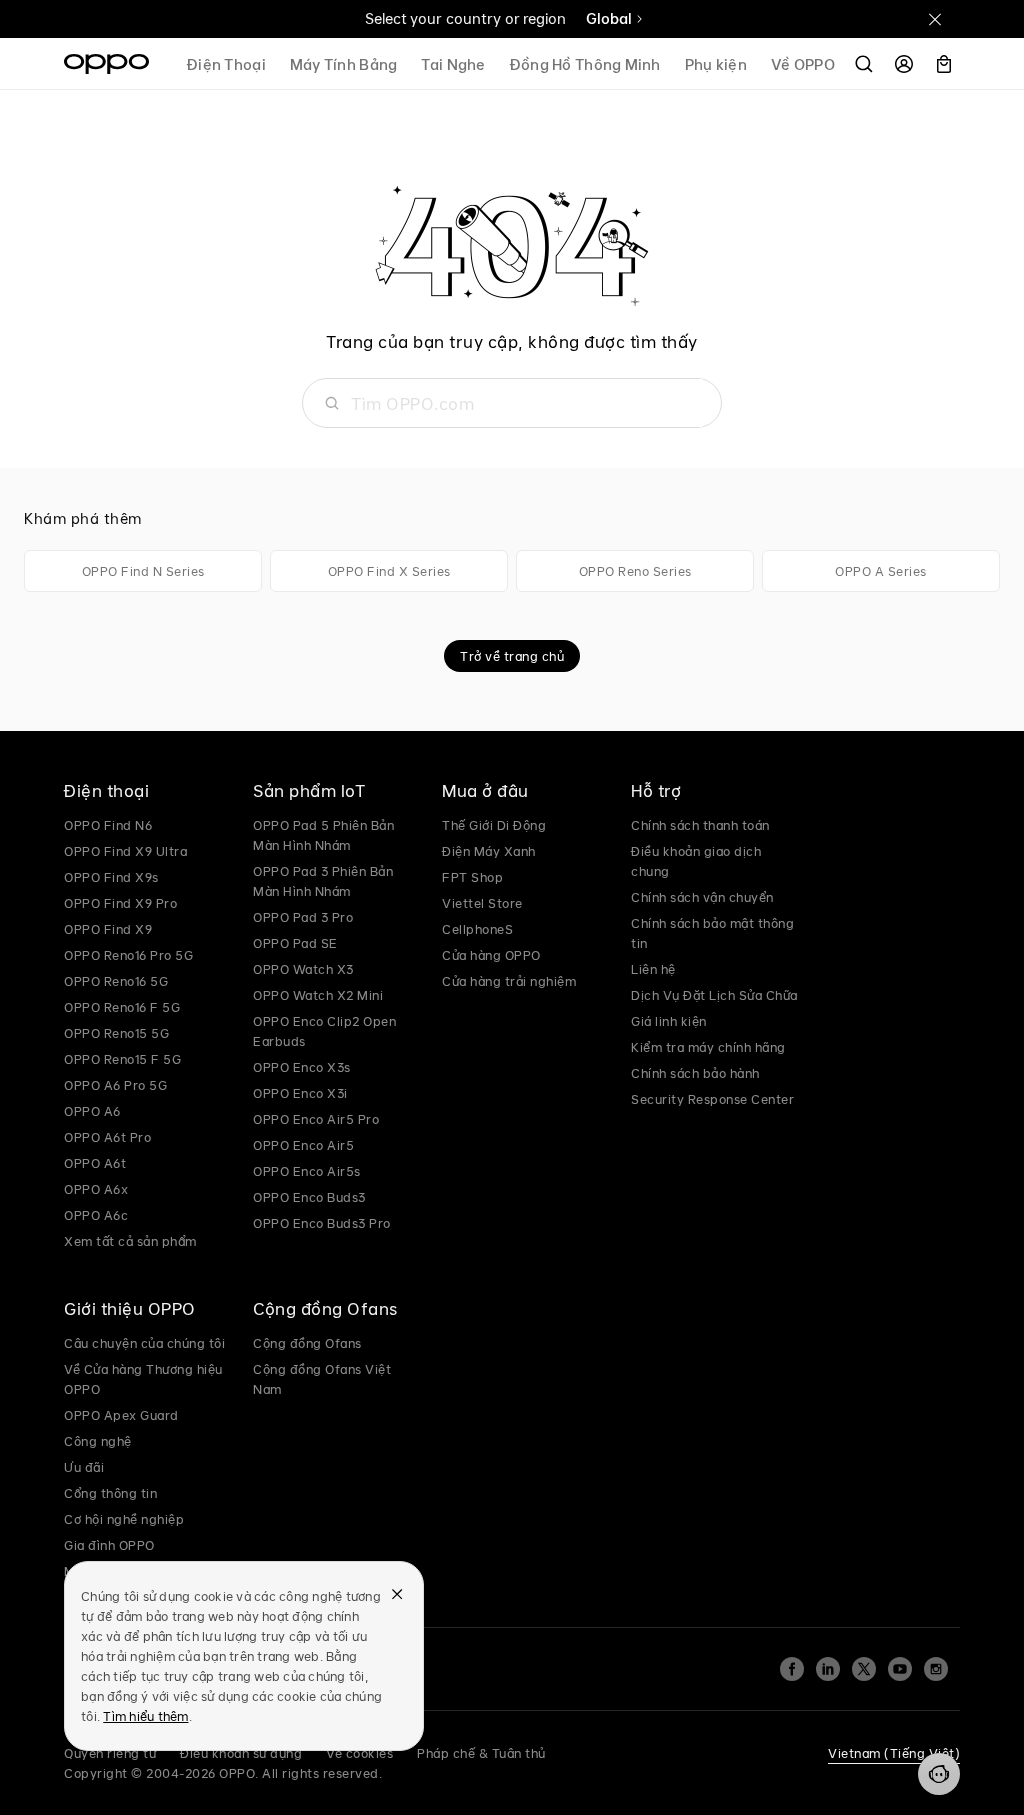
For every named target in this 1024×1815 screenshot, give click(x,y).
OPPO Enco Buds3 (309, 1197)
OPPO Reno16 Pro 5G (128, 955)
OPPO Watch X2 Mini (318, 995)
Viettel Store (482, 903)
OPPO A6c (96, 1215)
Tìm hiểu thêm (145, 1716)
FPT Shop (472, 877)
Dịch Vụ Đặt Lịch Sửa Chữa (714, 995)
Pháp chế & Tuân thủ (481, 1753)
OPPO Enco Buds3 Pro (322, 1223)
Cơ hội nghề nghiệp (124, 1519)
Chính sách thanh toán (700, 825)
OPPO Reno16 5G (116, 981)
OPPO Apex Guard (121, 1415)
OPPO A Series (881, 571)
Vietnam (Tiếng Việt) (894, 1753)
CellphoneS (477, 929)
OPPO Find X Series (389, 571)
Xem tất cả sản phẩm (130, 1241)
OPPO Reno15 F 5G (122, 1059)
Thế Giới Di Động (494, 825)
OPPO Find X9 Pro (120, 903)
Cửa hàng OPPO (491, 955)
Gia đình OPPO (109, 1545)
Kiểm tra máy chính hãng (708, 1047)
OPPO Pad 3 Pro (303, 917)
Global (609, 19)
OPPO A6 (92, 1111)
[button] (939, 1774)
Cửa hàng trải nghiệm (509, 981)
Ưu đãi (84, 1467)
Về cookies (359, 1753)
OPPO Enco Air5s (307, 1171)
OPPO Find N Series (143, 571)
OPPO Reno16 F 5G (122, 1007)
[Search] (864, 64)
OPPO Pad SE (295, 943)
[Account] (904, 64)
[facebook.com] (792, 1669)
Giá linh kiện (669, 1021)
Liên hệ (653, 969)
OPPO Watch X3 (303, 969)
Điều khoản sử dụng (241, 1753)
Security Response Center (712, 1099)
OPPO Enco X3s (302, 1067)
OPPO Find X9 (108, 929)
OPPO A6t (95, 1163)
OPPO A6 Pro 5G (115, 1085)
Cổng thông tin (110, 1493)
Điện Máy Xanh (489, 851)
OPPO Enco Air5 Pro (316, 1119)
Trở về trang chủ (512, 656)
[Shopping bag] (944, 64)
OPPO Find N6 (108, 825)
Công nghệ (98, 1441)
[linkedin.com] (828, 1669)
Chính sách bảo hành (695, 1073)
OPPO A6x (96, 1189)
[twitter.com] (864, 1669)
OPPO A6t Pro (107, 1137)
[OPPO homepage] (106, 64)
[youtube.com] (900, 1669)
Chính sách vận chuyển (702, 897)
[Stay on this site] (935, 19)
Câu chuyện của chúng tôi (144, 1343)
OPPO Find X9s (111, 877)
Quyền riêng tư (110, 1753)
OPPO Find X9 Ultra (125, 851)
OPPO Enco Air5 (303, 1145)
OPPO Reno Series (635, 571)
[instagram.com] (936, 1669)
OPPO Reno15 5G (116, 1033)
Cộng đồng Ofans (307, 1343)
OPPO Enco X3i (300, 1093)
